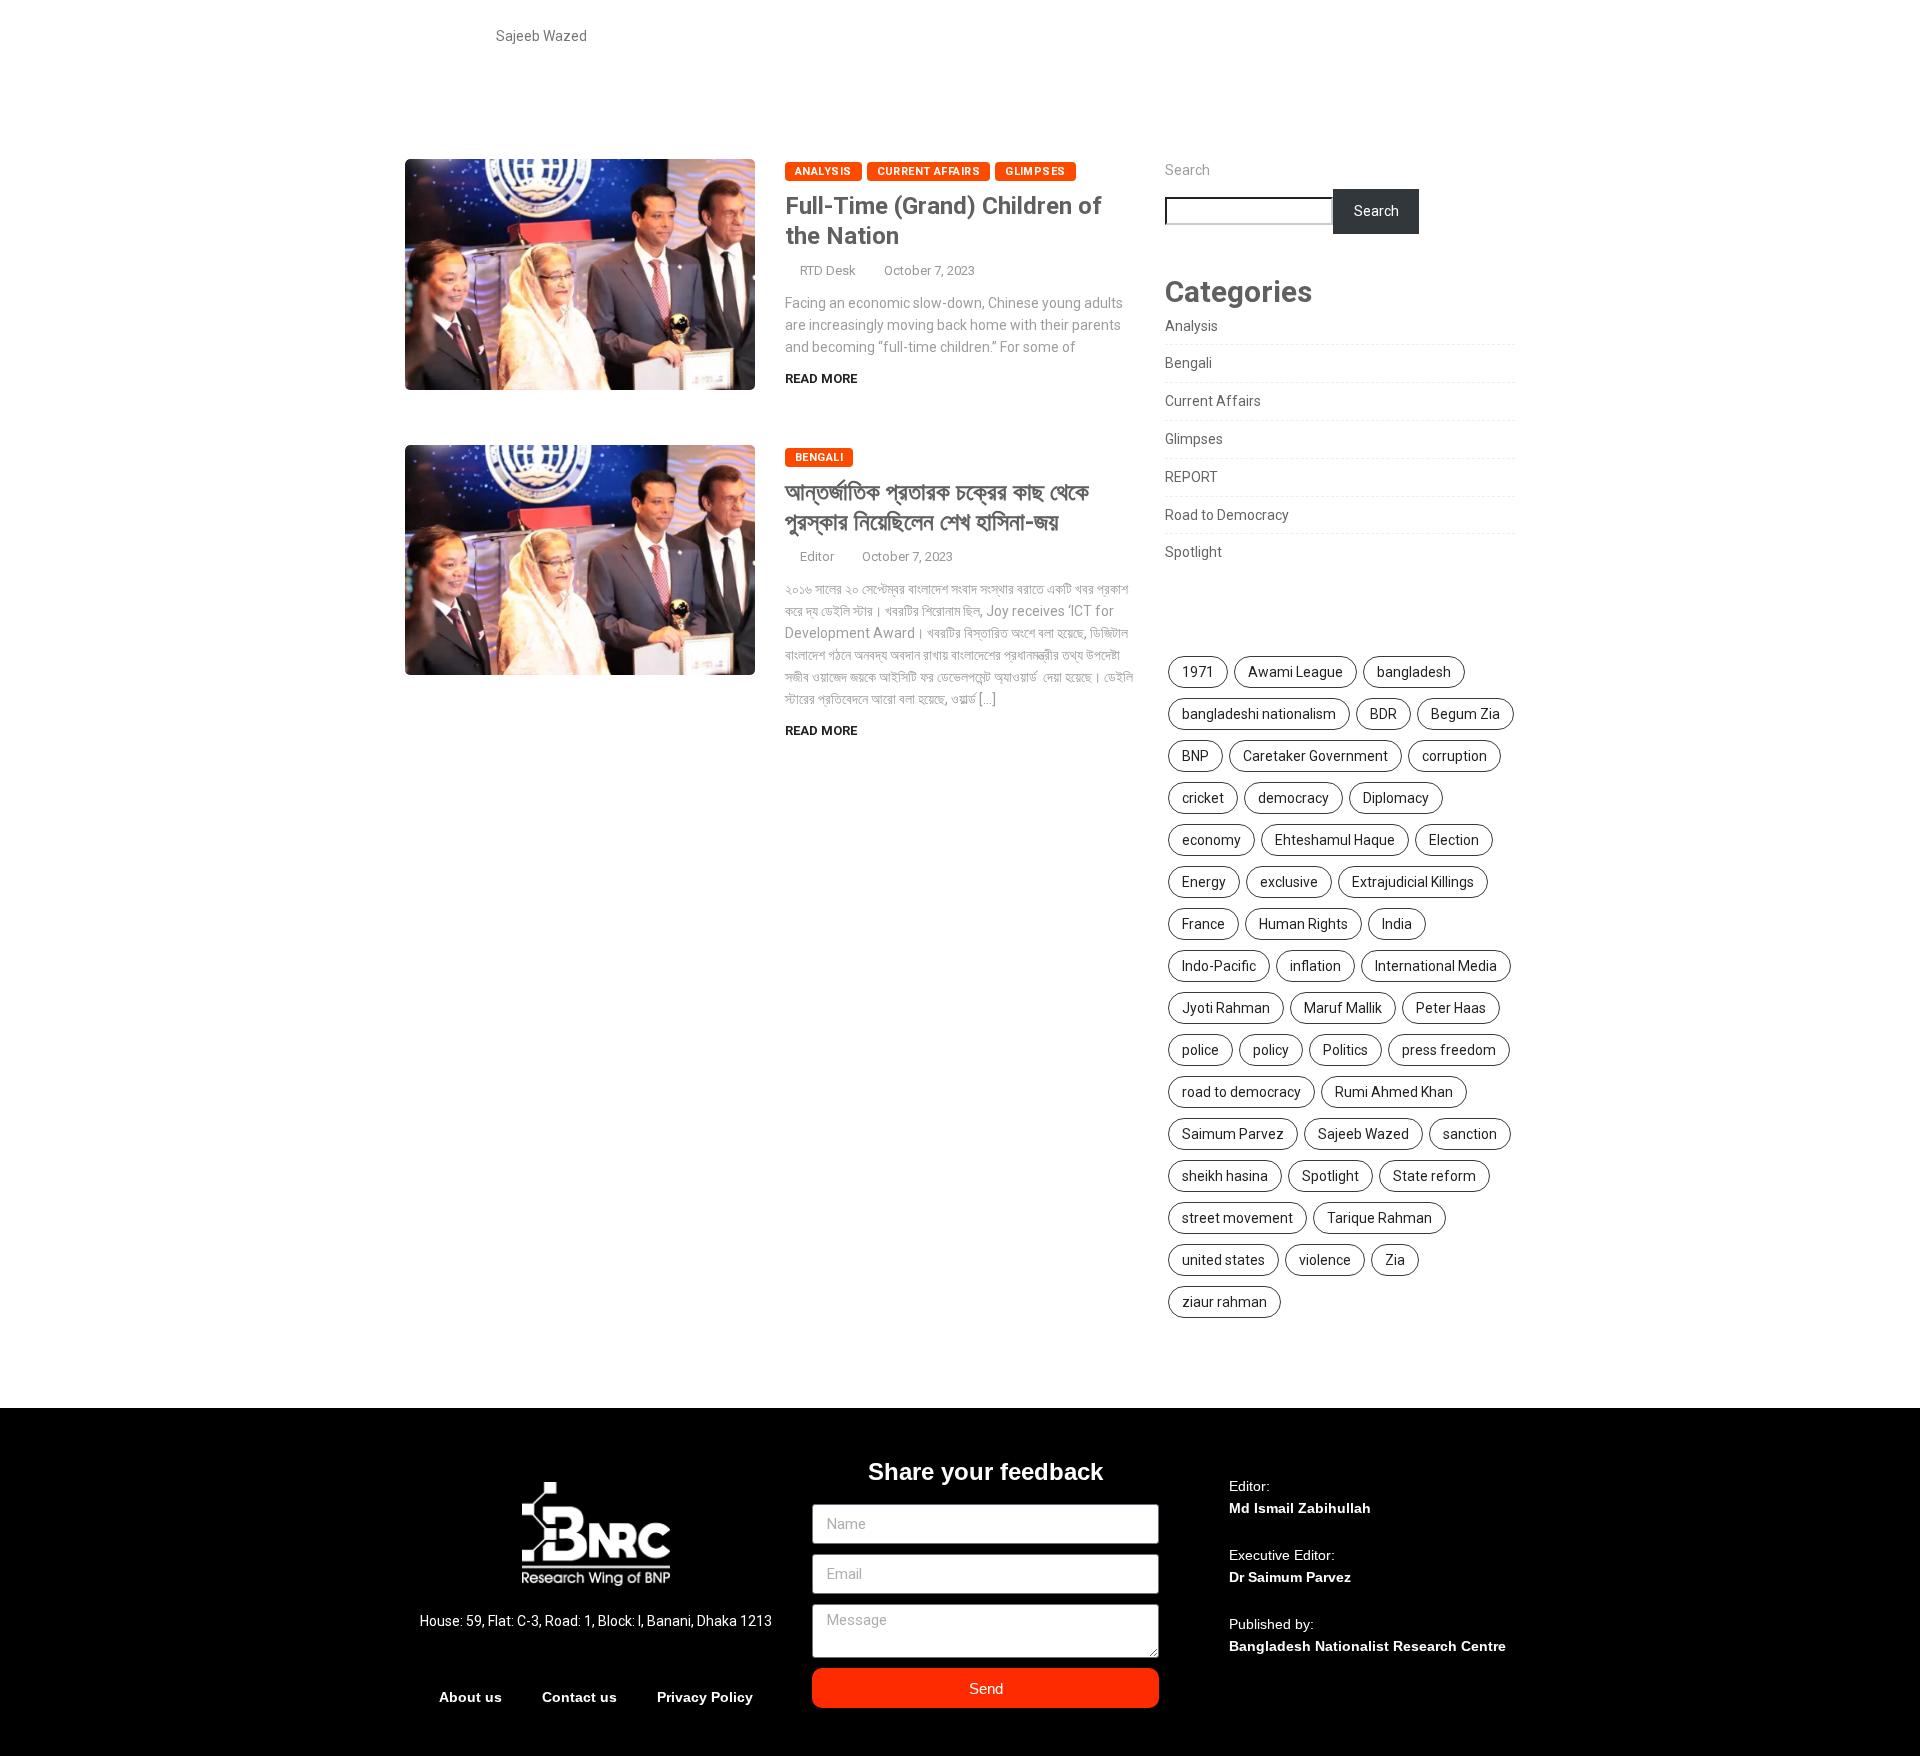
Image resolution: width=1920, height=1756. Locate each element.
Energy (1204, 882)
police (1200, 1050)
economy (1211, 840)
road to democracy (1241, 1092)
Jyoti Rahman (1226, 1008)
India (1397, 924)
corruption (1454, 756)
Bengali (819, 457)
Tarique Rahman (1379, 1218)
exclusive (1289, 882)
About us (470, 1697)
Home (447, 36)
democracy (1293, 798)
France (1203, 924)
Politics (1345, 1050)
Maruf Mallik (1343, 1008)
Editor (817, 556)
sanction (1470, 1134)
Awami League (1295, 672)
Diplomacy (1396, 798)
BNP (1195, 756)
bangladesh (1414, 672)
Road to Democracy (1227, 515)
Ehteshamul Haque (1335, 840)
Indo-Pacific (1219, 966)
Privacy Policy (705, 1697)
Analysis (823, 171)
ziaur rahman (1224, 1302)
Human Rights (1303, 924)
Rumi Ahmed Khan (1394, 1092)
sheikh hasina (1225, 1176)
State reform (1434, 1176)
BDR (1383, 714)
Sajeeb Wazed (1363, 1134)
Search (1187, 170)
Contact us (579, 1697)
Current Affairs (929, 171)
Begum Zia (1465, 714)
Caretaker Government (1315, 756)
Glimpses (1035, 171)
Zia (1395, 1260)
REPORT (1191, 477)
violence (1325, 1260)
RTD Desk (828, 270)
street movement (1237, 1218)
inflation (1315, 966)
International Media (1436, 966)
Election (1454, 840)
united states (1223, 1260)
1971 (1198, 672)
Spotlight (1193, 552)
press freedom (1449, 1050)
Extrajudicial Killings (1413, 882)
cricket (1203, 798)
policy (1271, 1050)
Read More (821, 378)
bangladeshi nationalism (1259, 714)
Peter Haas (1451, 1008)
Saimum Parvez (1233, 1134)
